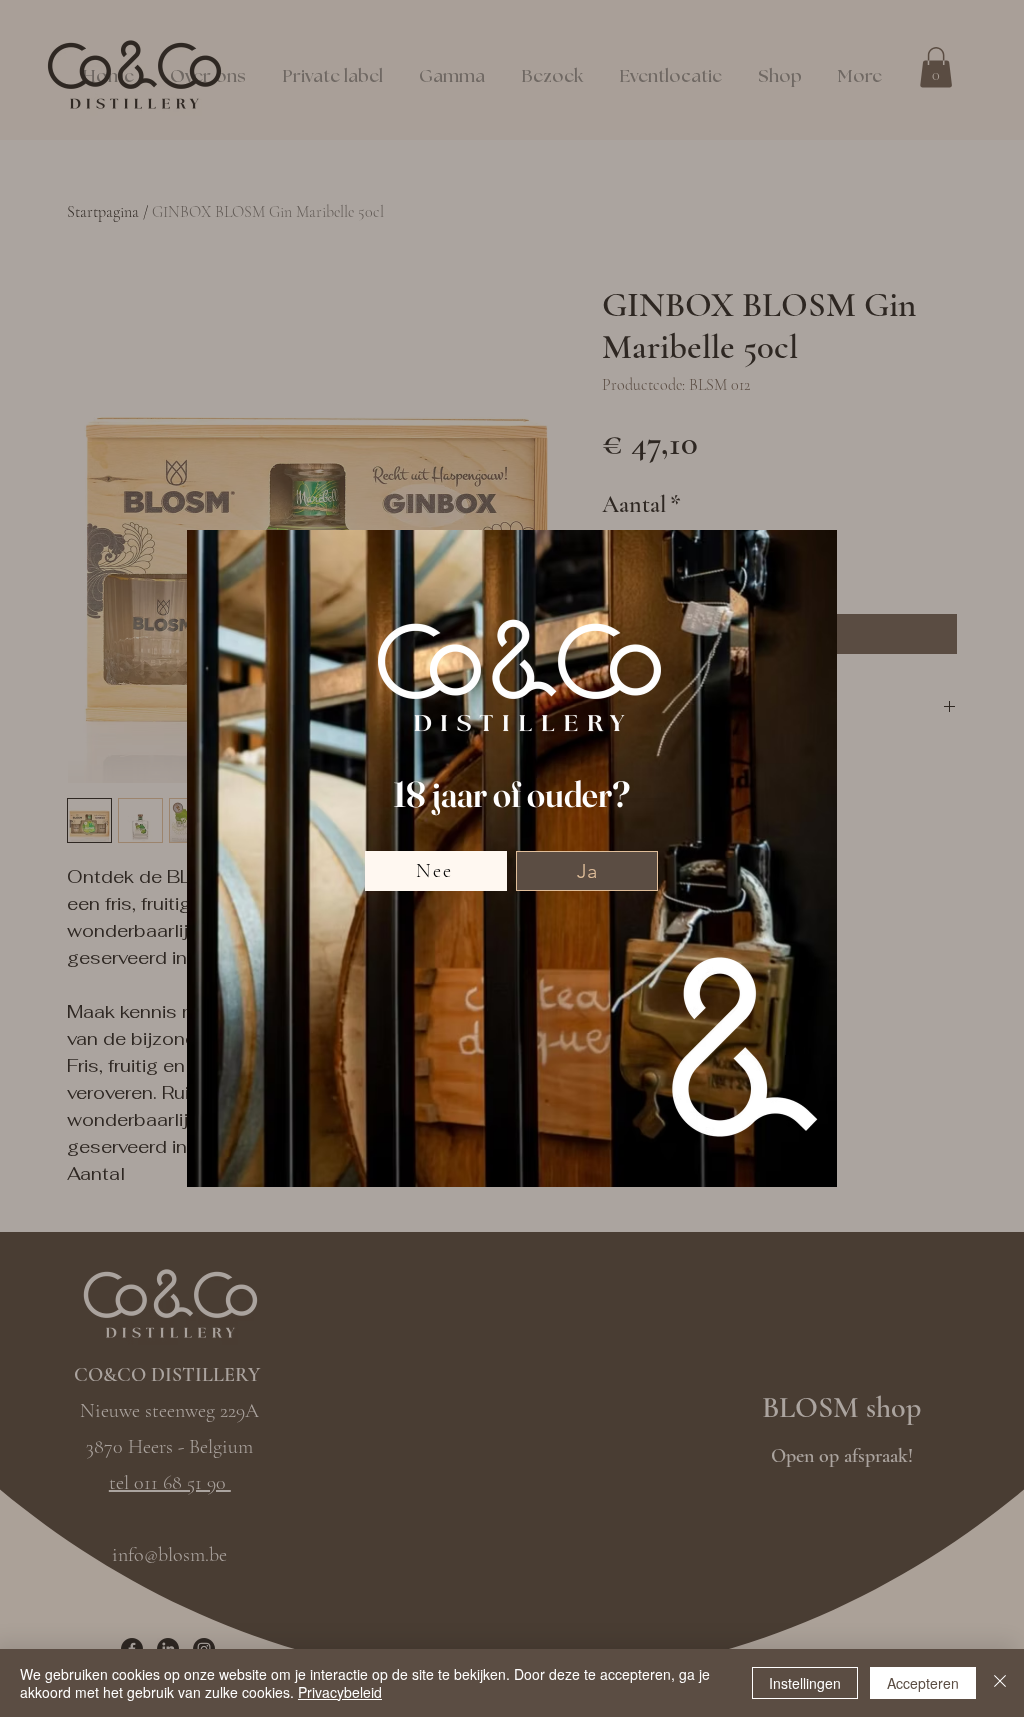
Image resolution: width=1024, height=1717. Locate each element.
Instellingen (805, 1683)
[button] (587, 871)
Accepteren (923, 1683)
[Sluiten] (1000, 1683)
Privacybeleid (340, 1692)
